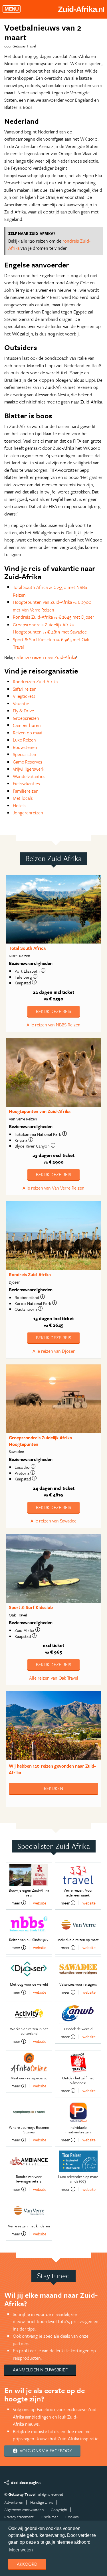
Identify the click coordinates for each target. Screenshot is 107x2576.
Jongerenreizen (28, 813)
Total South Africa (27, 948)
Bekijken (53, 1788)
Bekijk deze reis (53, 1011)
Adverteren (14, 2502)
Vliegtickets (24, 696)
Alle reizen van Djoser (54, 1351)
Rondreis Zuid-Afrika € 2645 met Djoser (53, 617)
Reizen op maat (28, 733)
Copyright (59, 2510)
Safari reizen (25, 689)
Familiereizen (26, 791)
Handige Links (42, 2502)
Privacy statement (19, 2517)
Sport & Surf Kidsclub (31, 1607)
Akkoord (27, 2564)
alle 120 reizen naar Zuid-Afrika (46, 657)
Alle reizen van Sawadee (53, 1521)
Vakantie (21, 704)
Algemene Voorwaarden (24, 2510)
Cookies (72, 2517)
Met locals (23, 798)
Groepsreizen (26, 718)
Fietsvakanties (26, 784)
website (40, 1903)
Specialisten (25, 754)
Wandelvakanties (29, 776)
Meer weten (21, 2550)
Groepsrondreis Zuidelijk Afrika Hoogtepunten (40, 1441)
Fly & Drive (23, 711)
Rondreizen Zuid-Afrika (35, 682)
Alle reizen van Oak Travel (54, 1678)
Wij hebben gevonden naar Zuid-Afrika (52, 1769)
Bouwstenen (25, 747)
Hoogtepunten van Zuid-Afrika (40, 1111)
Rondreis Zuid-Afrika (30, 1274)
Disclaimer (49, 2517)
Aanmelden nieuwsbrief (40, 2370)
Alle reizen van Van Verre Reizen (53, 1188)
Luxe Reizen (24, 740)
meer (16, 1903)
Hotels (19, 806)
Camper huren (27, 725)
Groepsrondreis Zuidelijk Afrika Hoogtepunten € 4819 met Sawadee (50, 628)
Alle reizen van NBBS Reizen (53, 1025)
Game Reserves (28, 762)
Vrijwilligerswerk (29, 769)
